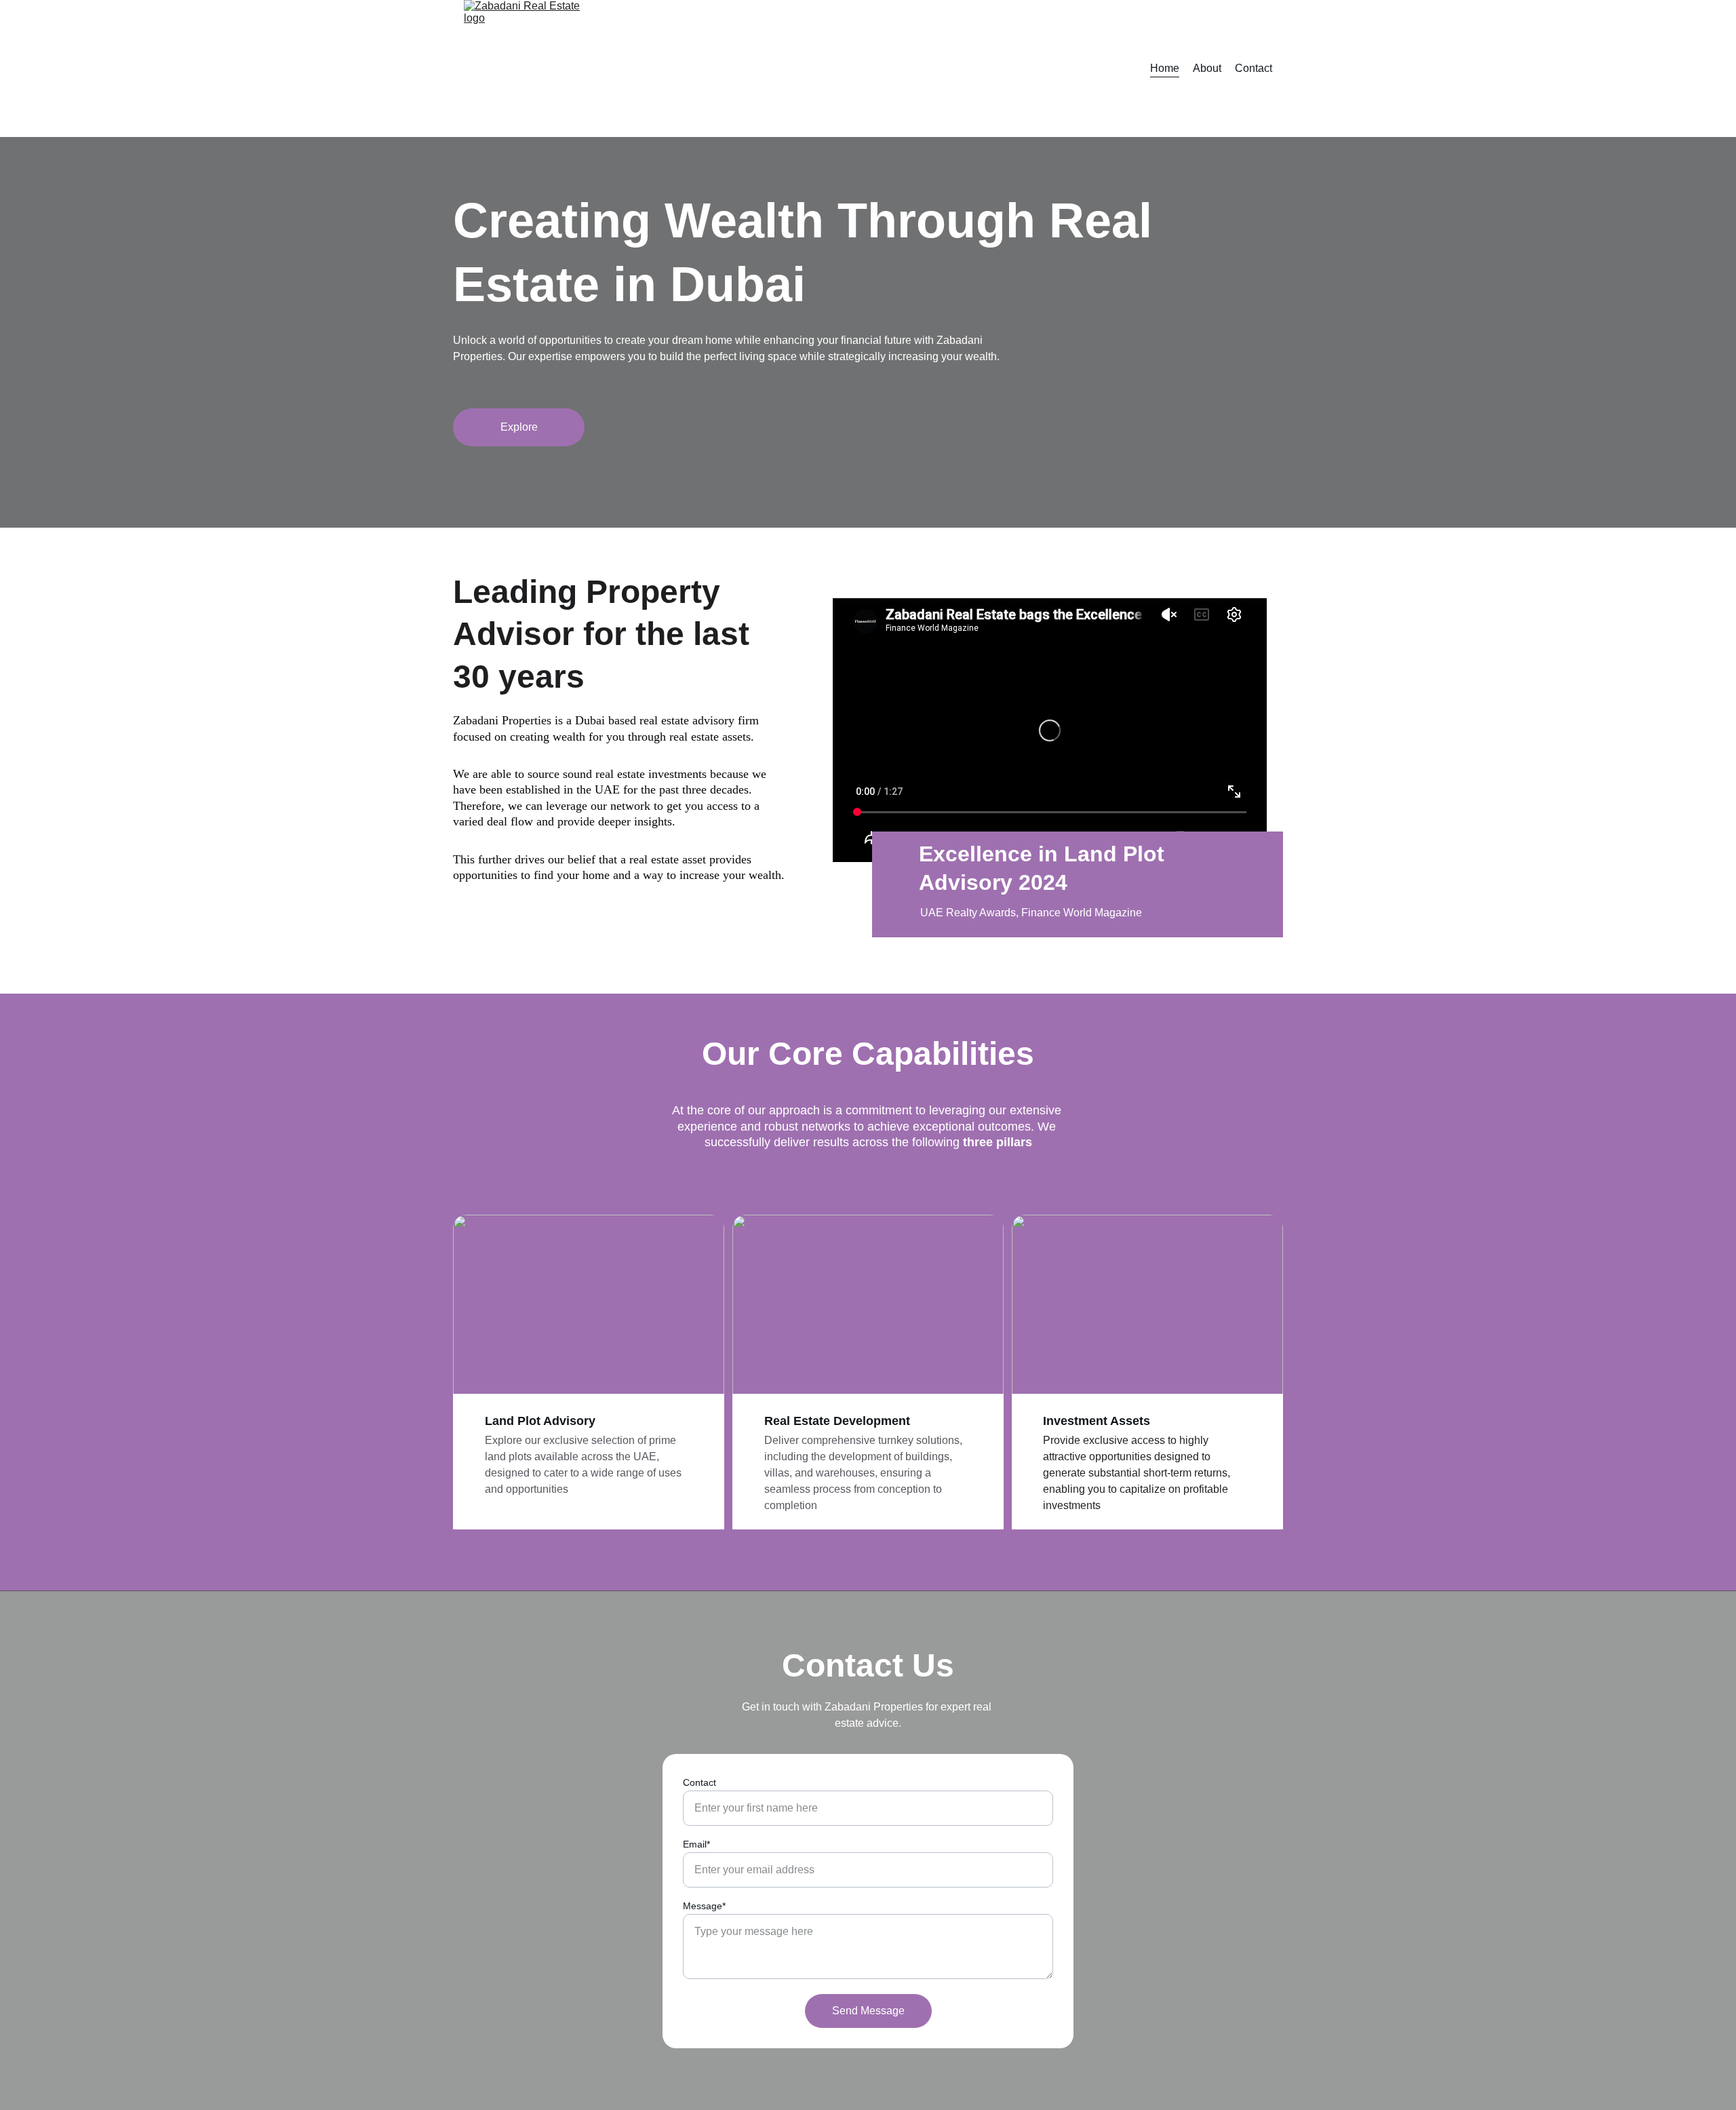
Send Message (868, 2011)
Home (1165, 68)
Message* (704, 1906)
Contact (1254, 68)
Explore (519, 427)
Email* (696, 1844)
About (1207, 68)
